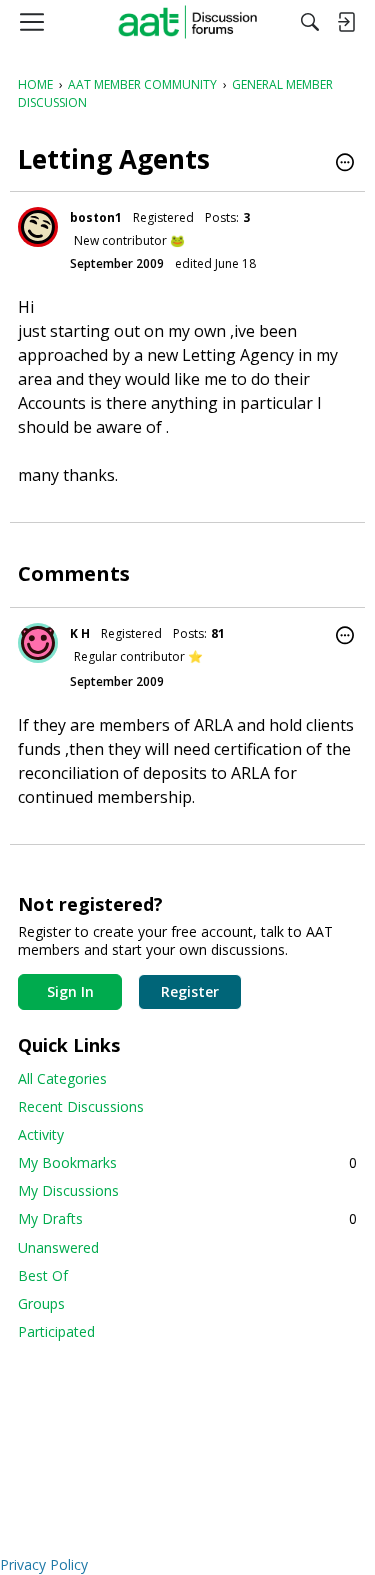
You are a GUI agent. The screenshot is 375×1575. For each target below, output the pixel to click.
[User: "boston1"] (38, 227)
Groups (41, 1303)
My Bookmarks (187, 1162)
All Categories (62, 1078)
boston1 (96, 217)
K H (80, 633)
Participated (56, 1331)
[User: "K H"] (38, 643)
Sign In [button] (70, 991)
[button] (345, 164)
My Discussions (68, 1190)
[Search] (310, 22)
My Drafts (187, 1218)
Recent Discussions (81, 1106)
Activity (41, 1134)
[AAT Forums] (187, 22)
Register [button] (190, 991)
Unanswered (58, 1247)
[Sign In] (346, 22)
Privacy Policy (44, 1564)
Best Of (43, 1275)
